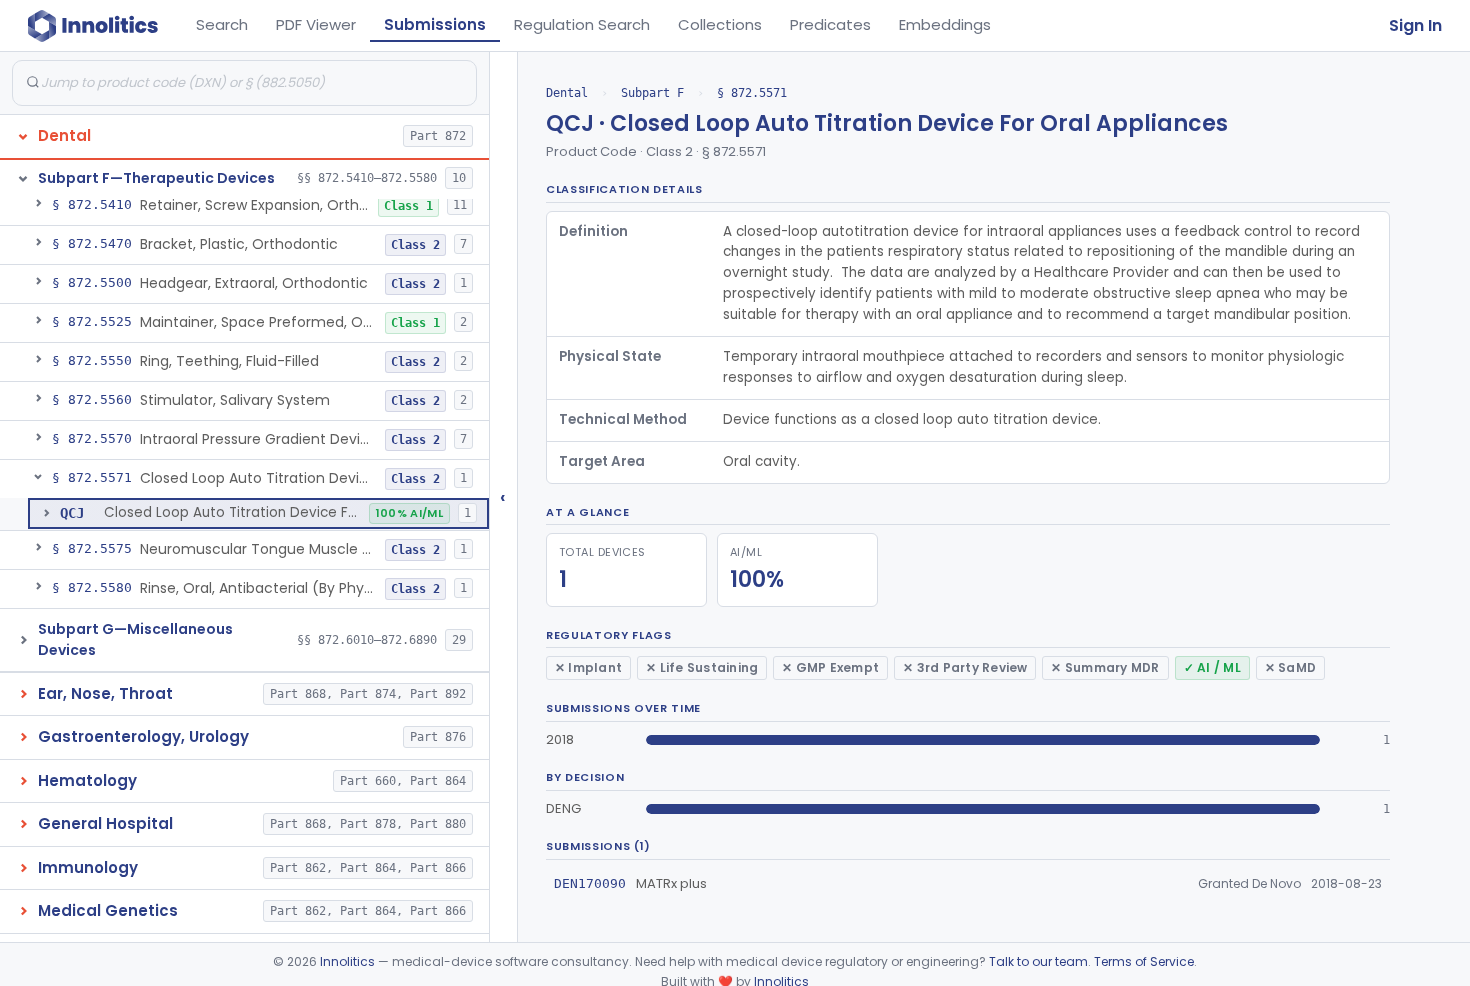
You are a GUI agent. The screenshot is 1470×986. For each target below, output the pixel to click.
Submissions (435, 24)
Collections (720, 24)
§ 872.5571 (752, 93)
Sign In (1415, 25)
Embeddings (945, 24)
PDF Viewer (316, 24)
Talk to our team (1038, 961)
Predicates (830, 24)
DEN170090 (590, 883)
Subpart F (652, 93)
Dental (567, 93)
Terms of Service (1144, 961)
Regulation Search (582, 24)
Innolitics (347, 961)
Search (222, 24)
